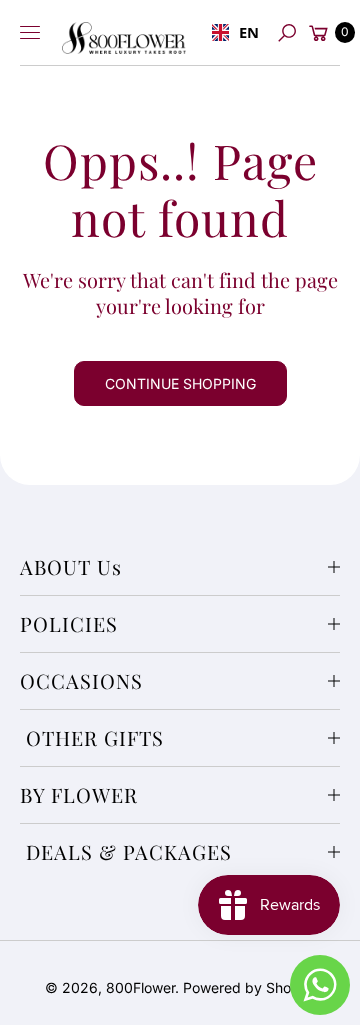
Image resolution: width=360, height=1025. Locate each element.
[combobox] (230, 33)
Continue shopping (180, 383)
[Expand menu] (30, 33)
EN (244, 32)
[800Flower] (124, 33)
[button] (286, 33)
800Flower (140, 987)
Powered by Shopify (249, 987)
